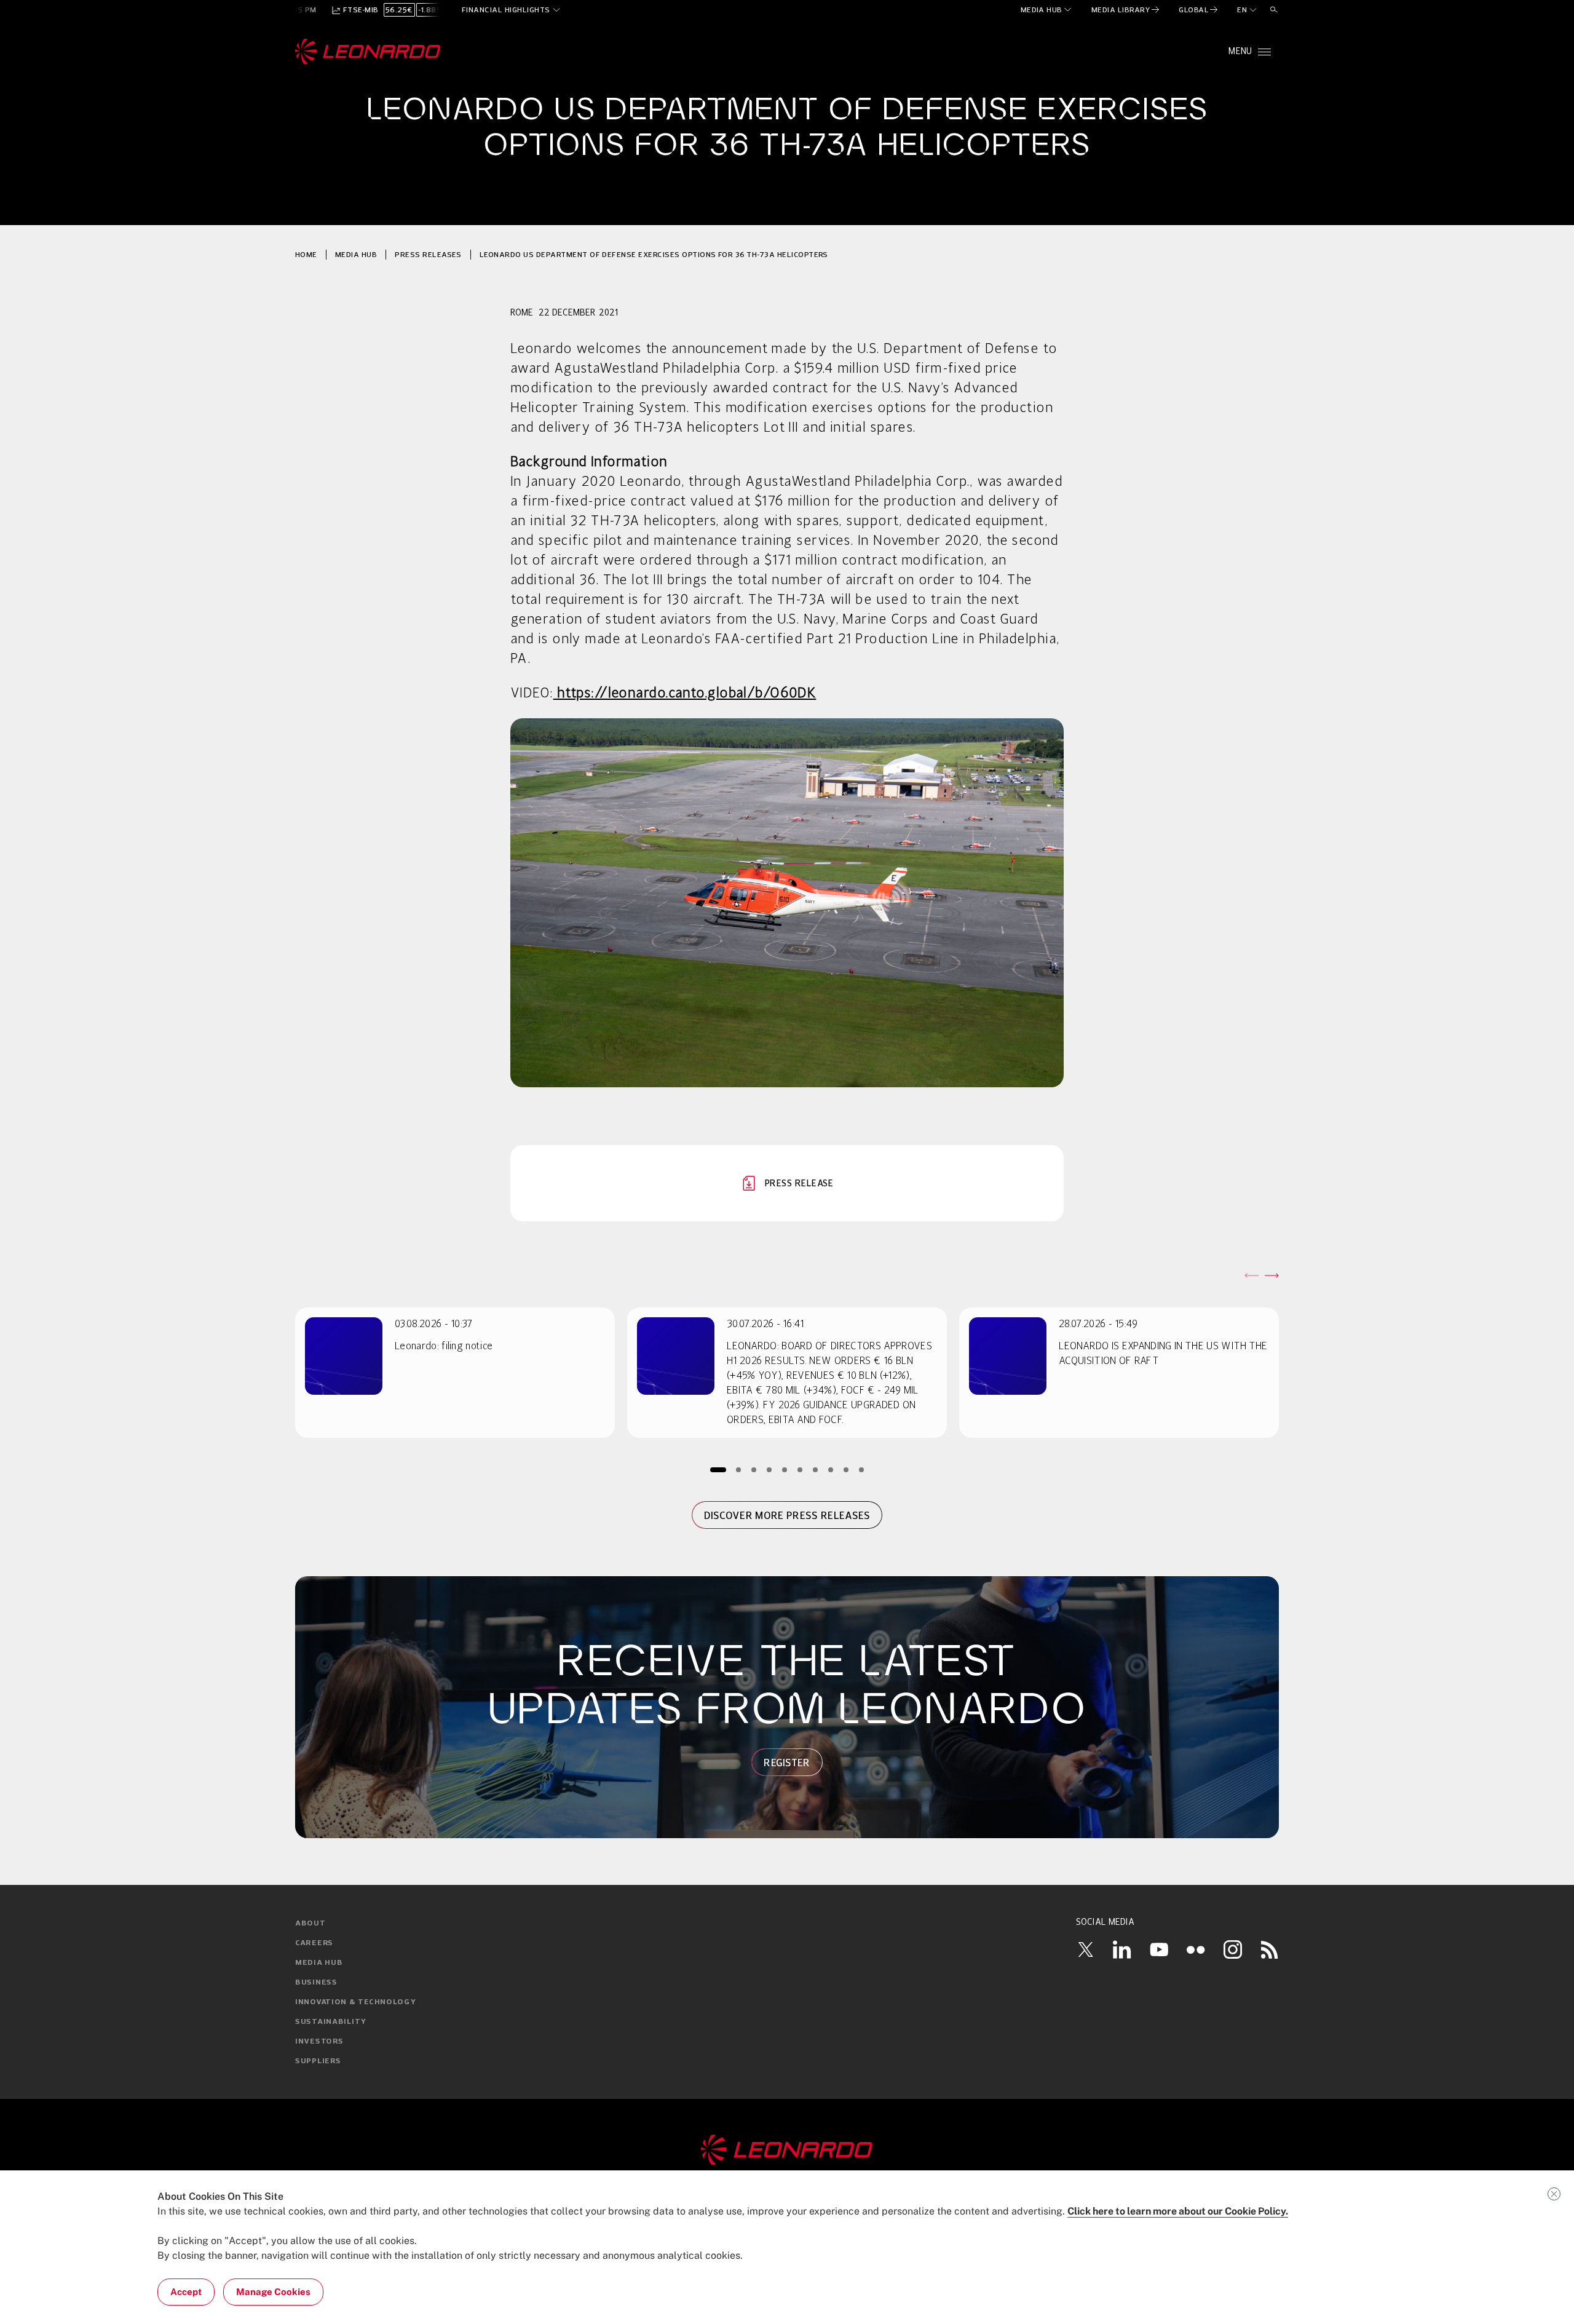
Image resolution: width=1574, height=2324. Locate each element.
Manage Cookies (273, 2292)
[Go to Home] (787, 2150)
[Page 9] (846, 1469)
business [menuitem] (316, 1983)
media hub (356, 254)
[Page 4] (769, 1469)
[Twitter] (1085, 1949)
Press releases (428, 254)
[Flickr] (1196, 1949)
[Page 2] (739, 1469)
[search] (1274, 10)
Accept (186, 2292)
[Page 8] (831, 1469)
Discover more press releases (787, 1515)
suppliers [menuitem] (318, 2061)
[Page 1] (718, 1469)
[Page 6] (800, 1469)
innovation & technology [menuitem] (356, 2002)
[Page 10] (862, 1469)
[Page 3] (754, 1469)
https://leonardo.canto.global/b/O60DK (685, 694)
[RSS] (1270, 1949)
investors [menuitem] (319, 2042)
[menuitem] (1047, 10)
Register (787, 1763)
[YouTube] (1159, 1949)
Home (306, 254)
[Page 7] (816, 1469)
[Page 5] (785, 1469)
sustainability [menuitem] (331, 2022)
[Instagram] (1233, 1949)
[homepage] (368, 52)
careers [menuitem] (314, 1943)
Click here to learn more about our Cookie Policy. (1178, 2211)
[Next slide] (1271, 1275)
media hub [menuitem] (319, 1963)
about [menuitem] (310, 1924)
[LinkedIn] (1122, 1949)
